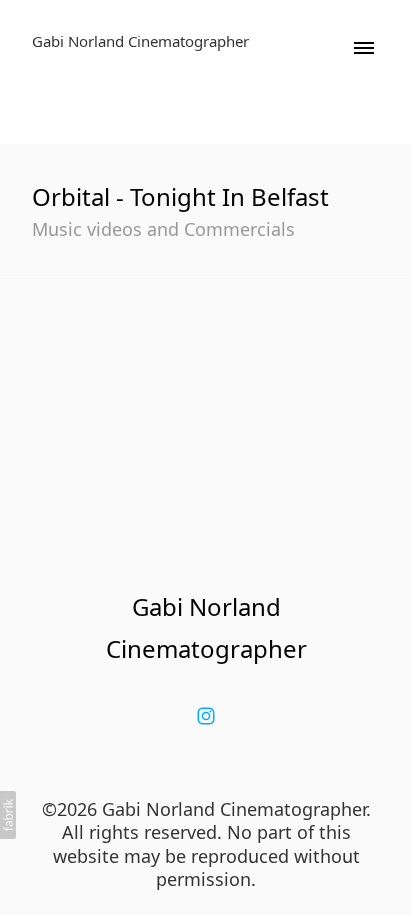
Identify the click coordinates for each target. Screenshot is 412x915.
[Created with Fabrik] (8, 815)
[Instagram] (206, 716)
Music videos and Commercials (163, 229)
